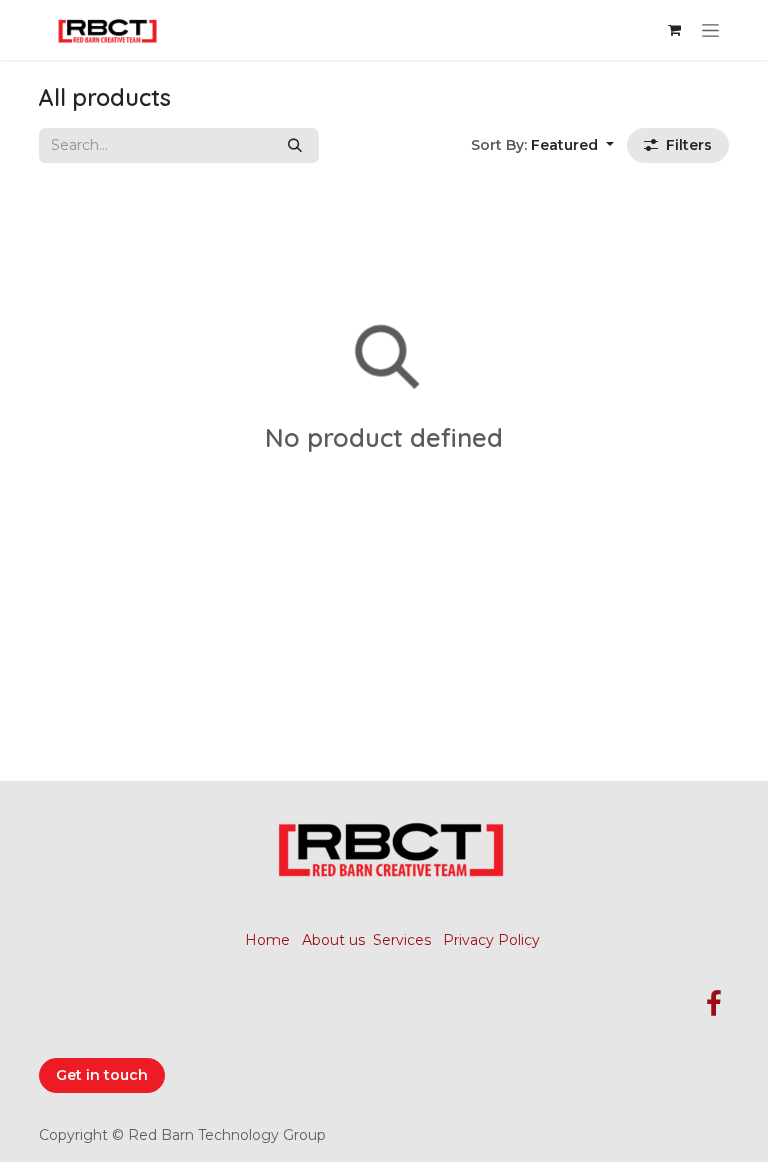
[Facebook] (714, 1004)
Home (267, 940)
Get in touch (102, 1075)
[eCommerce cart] (674, 30)
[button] (542, 145)
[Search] (295, 145)
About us (333, 940)
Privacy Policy (491, 940)
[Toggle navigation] (710, 30)
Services (402, 940)
